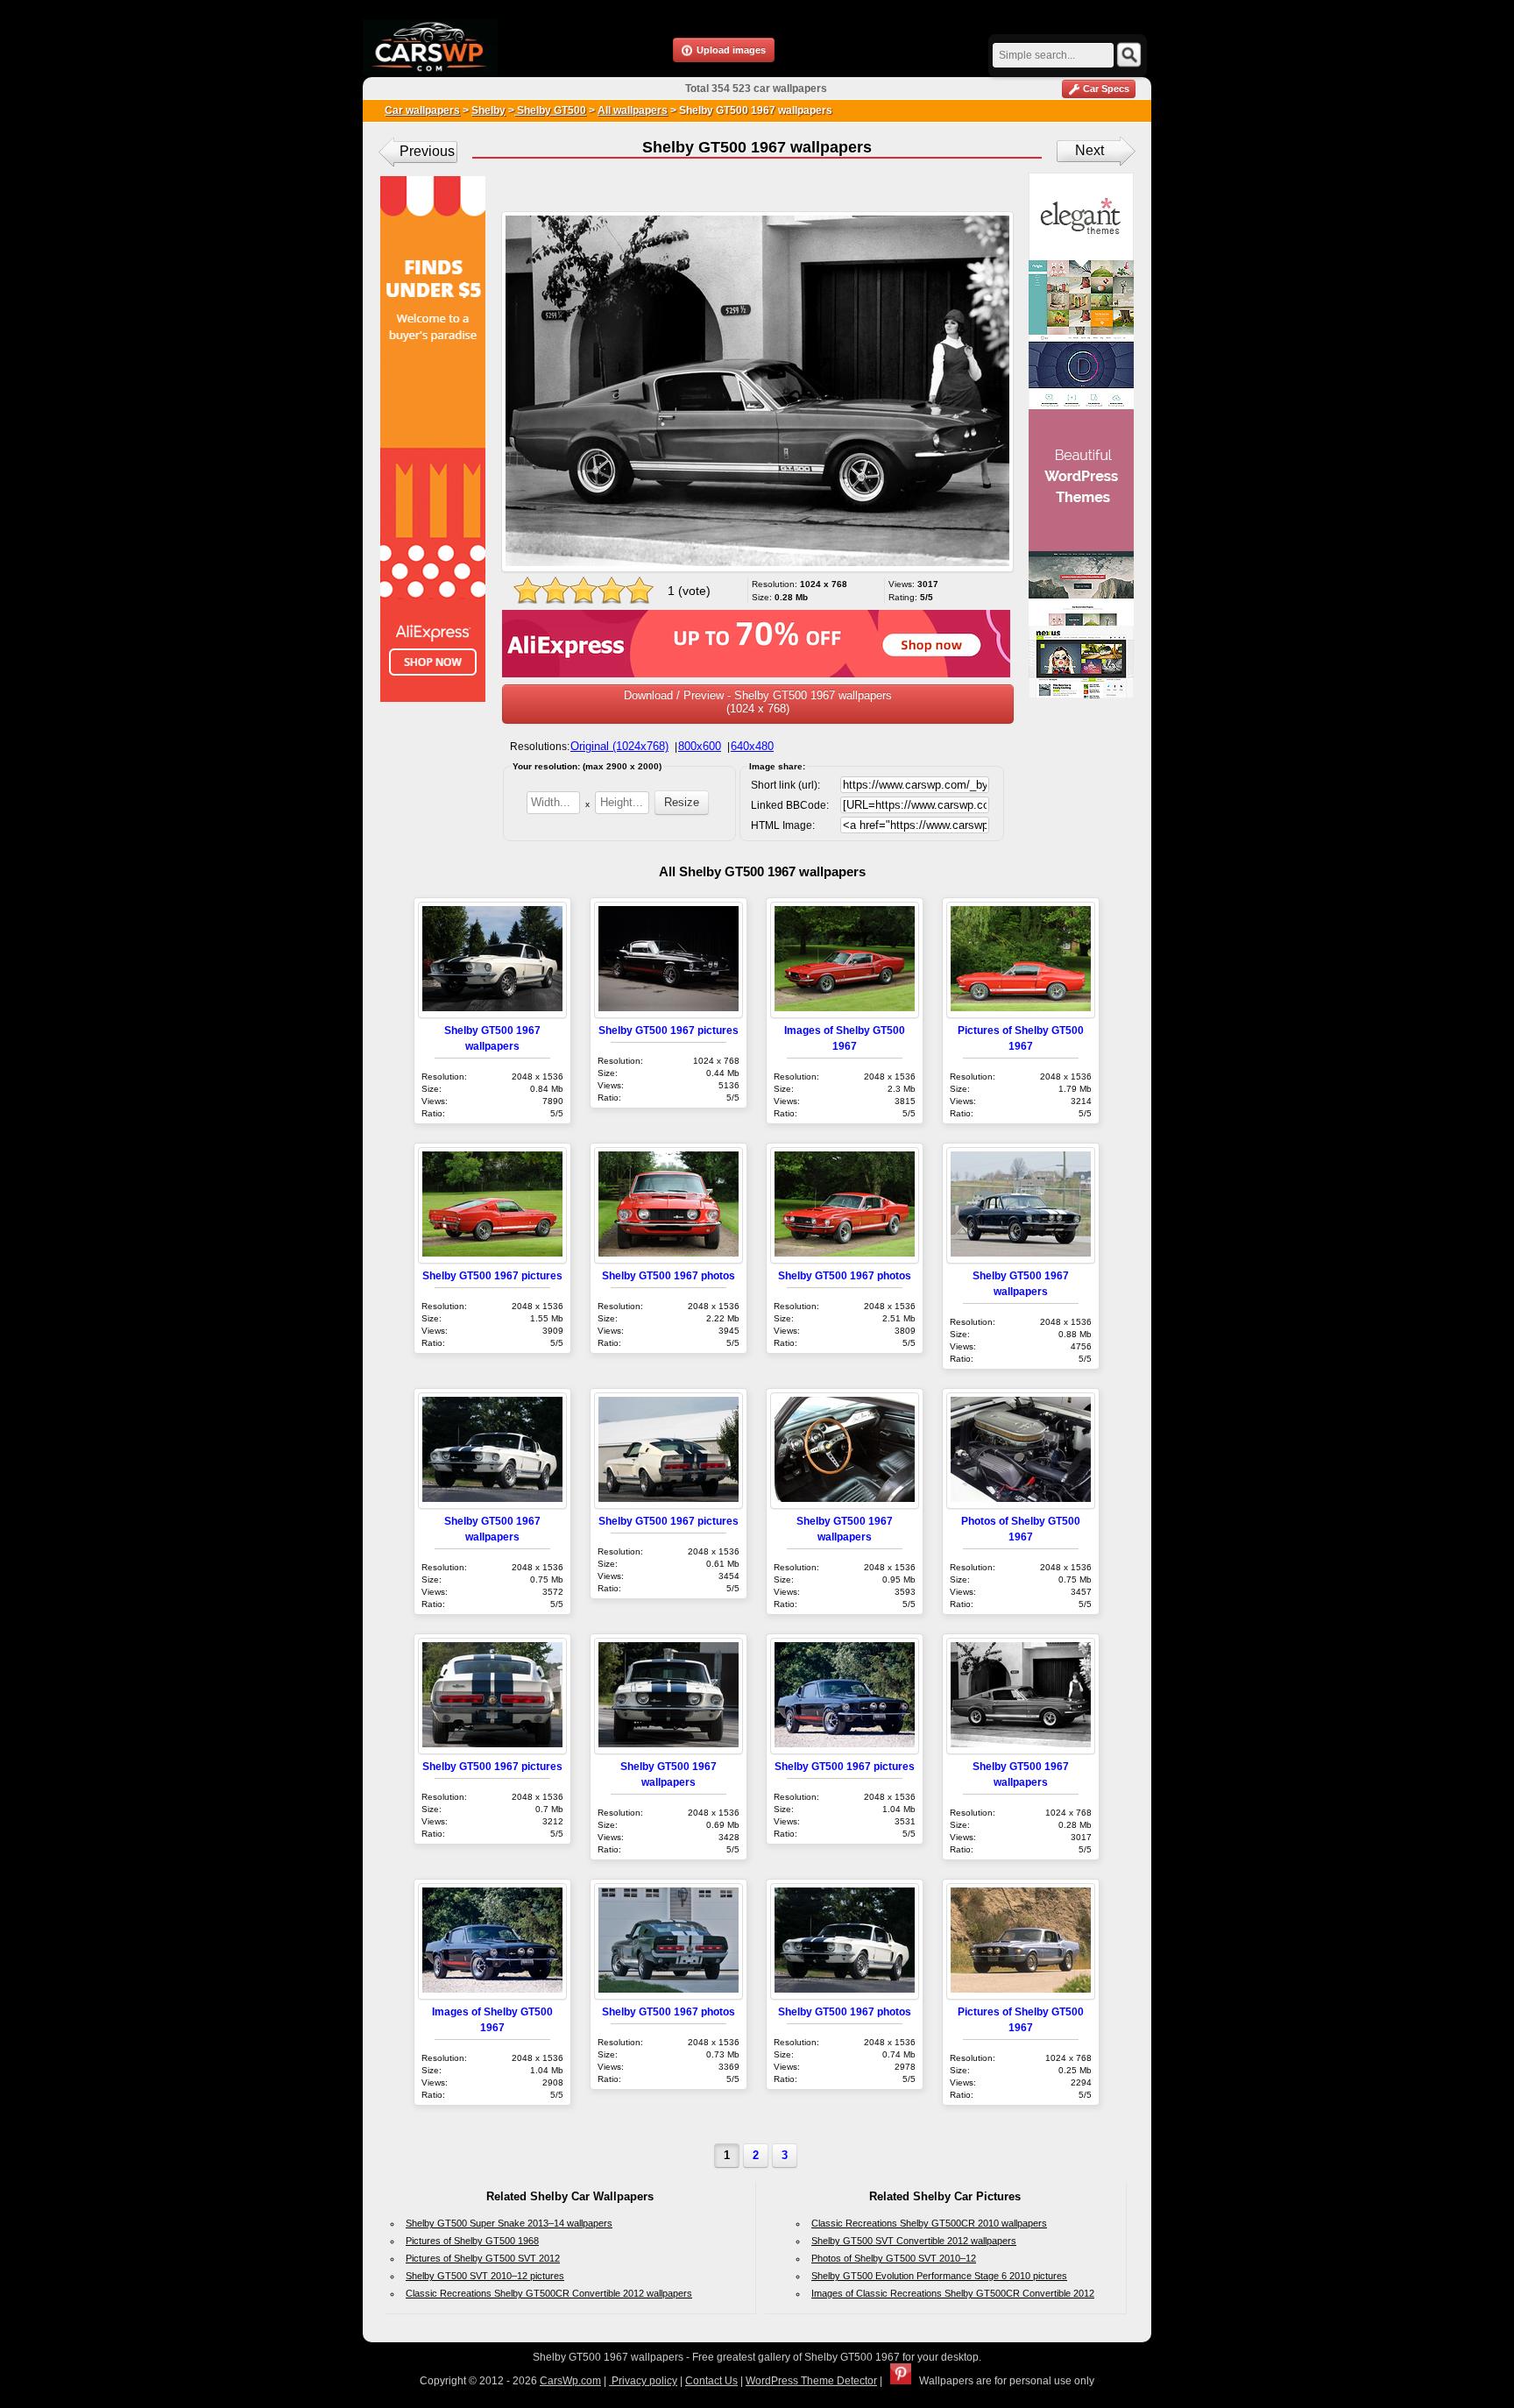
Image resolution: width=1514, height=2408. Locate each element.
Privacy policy (643, 2381)
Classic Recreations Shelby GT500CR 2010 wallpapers (929, 2223)
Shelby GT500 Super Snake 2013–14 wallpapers (509, 2223)
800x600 (700, 746)
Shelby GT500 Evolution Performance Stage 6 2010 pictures (939, 2276)
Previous (427, 151)
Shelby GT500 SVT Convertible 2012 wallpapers (914, 2241)
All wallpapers (633, 110)
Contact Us (711, 2381)
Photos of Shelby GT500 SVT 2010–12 (894, 2258)
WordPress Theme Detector (811, 2381)
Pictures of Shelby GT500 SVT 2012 (483, 2258)
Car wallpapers (422, 110)
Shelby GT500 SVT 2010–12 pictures (485, 2276)
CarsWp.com (570, 2381)
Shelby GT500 (550, 110)
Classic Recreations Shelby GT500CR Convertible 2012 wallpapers (549, 2293)
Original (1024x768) (619, 746)
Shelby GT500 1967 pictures (669, 1030)
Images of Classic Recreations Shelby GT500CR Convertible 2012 (953, 2293)
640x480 (752, 746)
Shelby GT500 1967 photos (669, 1275)
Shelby (488, 110)
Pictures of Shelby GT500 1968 (472, 2241)
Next (1090, 150)
